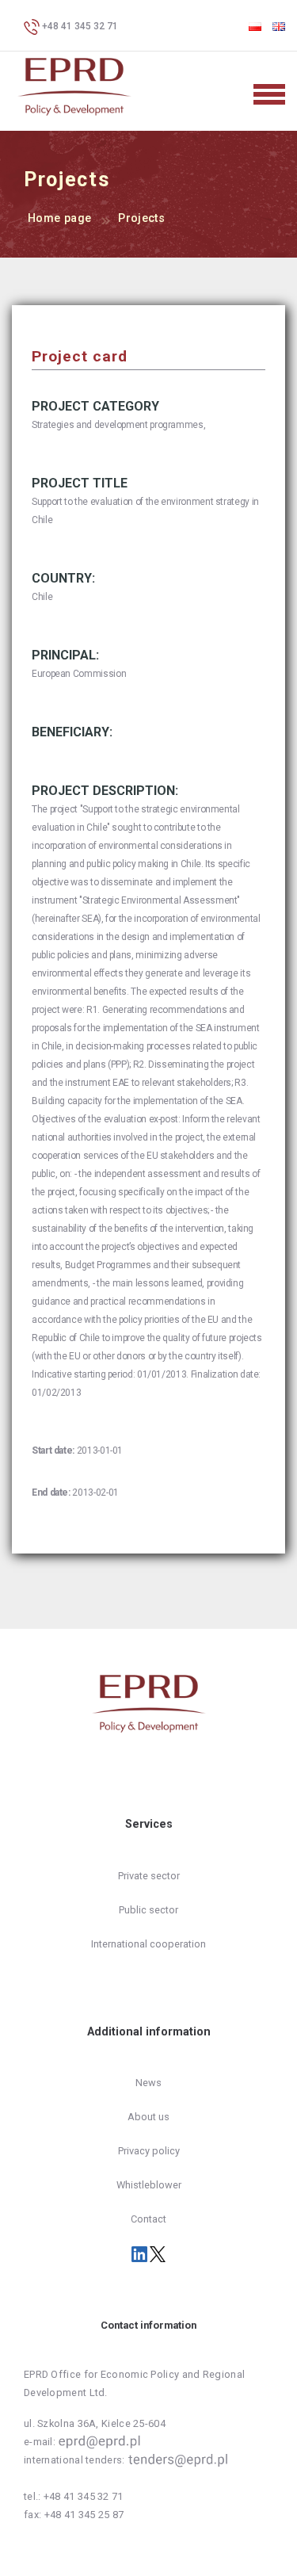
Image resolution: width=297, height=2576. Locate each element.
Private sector (149, 1876)
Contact (148, 2219)
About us (148, 2117)
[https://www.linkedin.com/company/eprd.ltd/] (141, 2253)
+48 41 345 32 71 (79, 26)
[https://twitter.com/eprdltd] (158, 2253)
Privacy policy (149, 2151)
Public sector (148, 1910)
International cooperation (148, 1944)
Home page (59, 218)
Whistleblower (149, 2185)
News (148, 2083)
